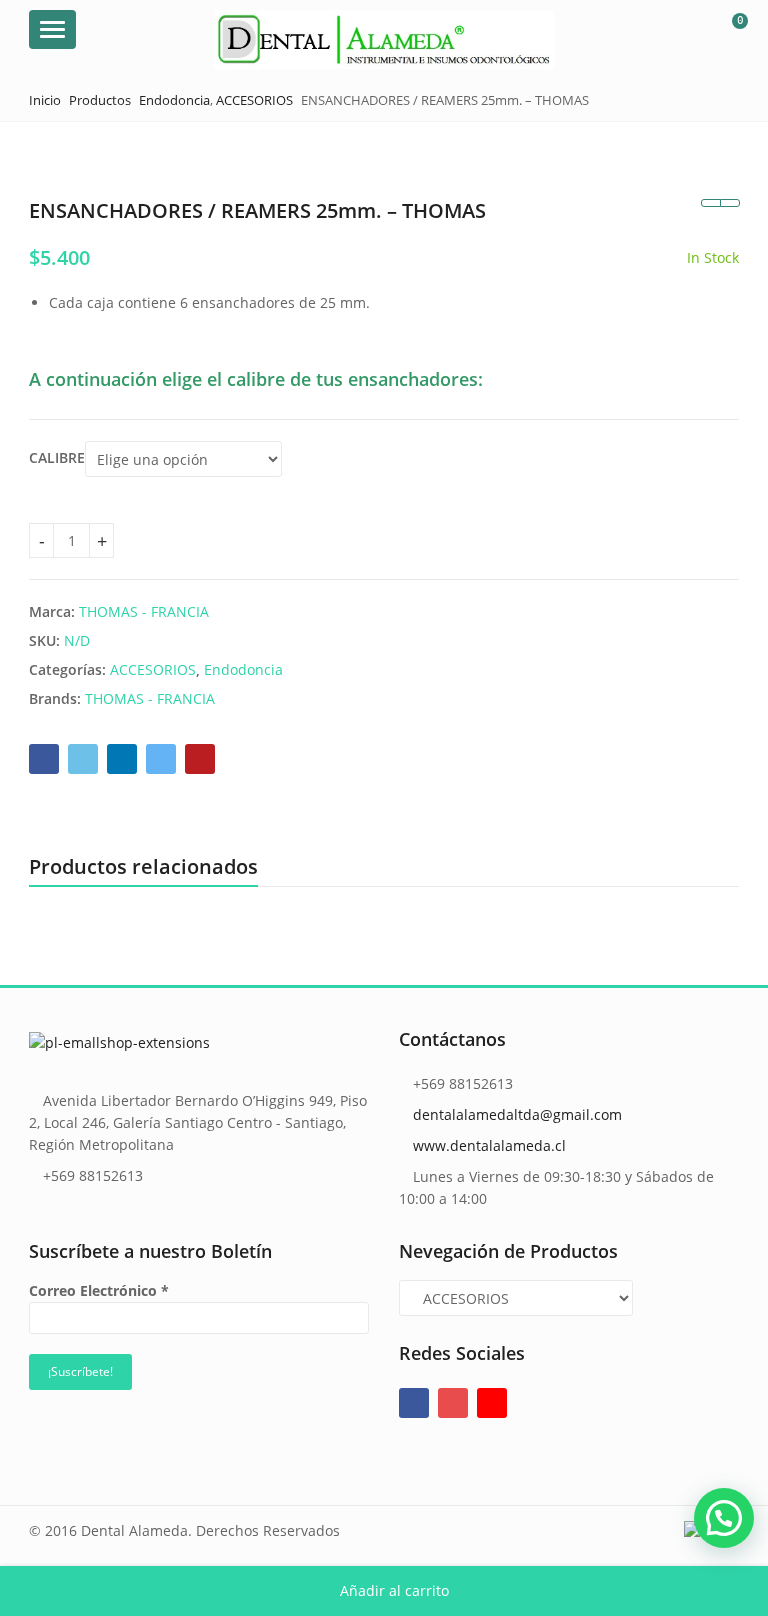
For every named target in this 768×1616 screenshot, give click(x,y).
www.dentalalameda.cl (489, 1145)
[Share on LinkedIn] (122, 759)
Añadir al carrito (394, 1590)
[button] (724, 1518)
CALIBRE (57, 458)
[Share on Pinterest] (200, 759)
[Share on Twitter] (83, 759)
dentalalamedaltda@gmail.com (517, 1114)
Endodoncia (243, 669)
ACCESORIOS (153, 669)
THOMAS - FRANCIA (144, 611)
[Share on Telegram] (161, 759)
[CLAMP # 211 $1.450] (710, 203)
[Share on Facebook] (44, 759)
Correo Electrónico (99, 1290)
